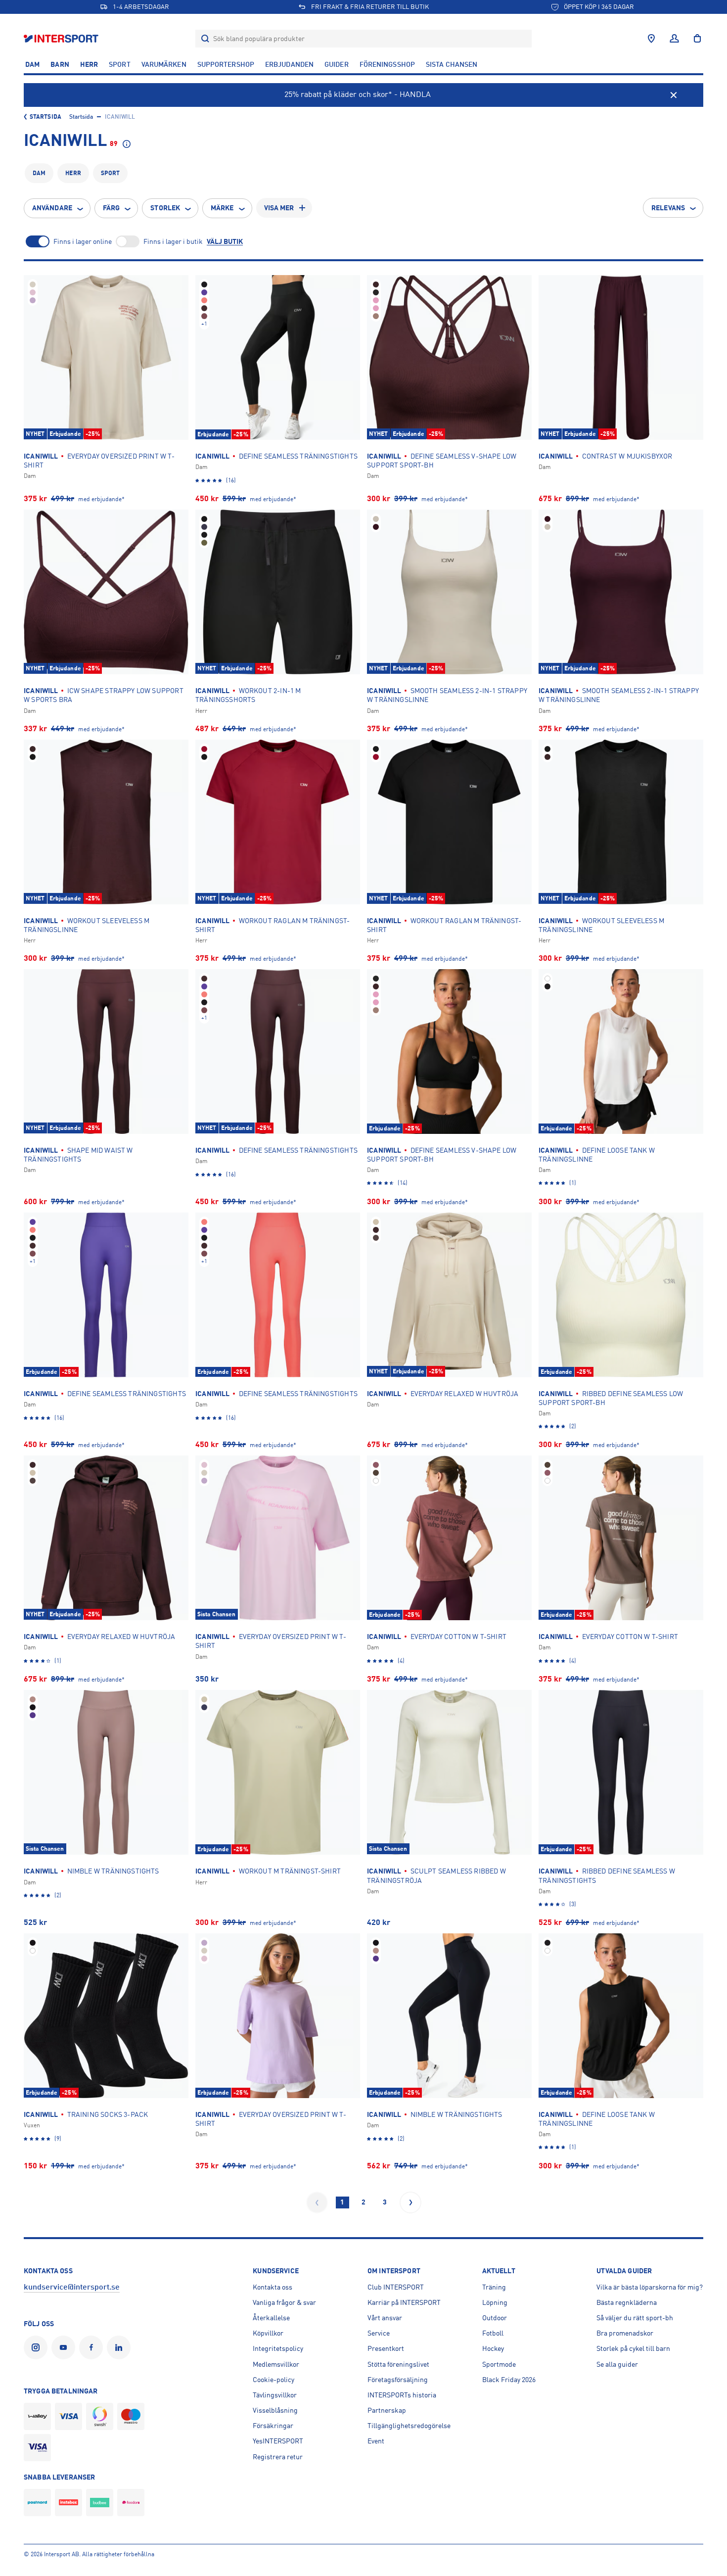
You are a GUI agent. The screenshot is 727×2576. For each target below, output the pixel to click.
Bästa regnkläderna (627, 2302)
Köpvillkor (268, 2333)
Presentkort (386, 2348)
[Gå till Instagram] (38, 2347)
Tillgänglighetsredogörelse (409, 2426)
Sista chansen (452, 64)
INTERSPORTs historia (402, 2395)
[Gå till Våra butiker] (651, 39)
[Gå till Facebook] (93, 2347)
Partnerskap (387, 2410)
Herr (89, 64)
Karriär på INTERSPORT (404, 2302)
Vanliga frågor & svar (284, 2302)
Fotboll (493, 2333)
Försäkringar (273, 2426)
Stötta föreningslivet (398, 2364)
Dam (32, 64)
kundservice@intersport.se (72, 2287)
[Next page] (410, 2202)
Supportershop (226, 64)
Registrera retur (278, 2457)
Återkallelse (271, 2318)
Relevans (668, 208)
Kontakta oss (273, 2287)
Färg (111, 208)
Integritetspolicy (278, 2348)
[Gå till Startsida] (62, 38)
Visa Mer (279, 208)
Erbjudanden (289, 64)
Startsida (45, 117)
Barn (60, 64)
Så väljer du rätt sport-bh (635, 2318)
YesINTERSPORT (278, 2441)
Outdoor (495, 2318)
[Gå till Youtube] (65, 2347)
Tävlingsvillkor (275, 2395)
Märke (222, 208)
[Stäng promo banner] (674, 95)
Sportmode (499, 2364)
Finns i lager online (83, 241)
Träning (494, 2287)
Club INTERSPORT (396, 2287)
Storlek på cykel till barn (633, 2348)
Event (376, 2441)
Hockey (493, 2348)
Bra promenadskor (625, 2333)
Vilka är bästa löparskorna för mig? (650, 2287)
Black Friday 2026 (509, 2380)
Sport (120, 64)
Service (379, 2333)
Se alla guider (617, 2364)
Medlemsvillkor (276, 2364)
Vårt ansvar (385, 2318)
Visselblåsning (275, 2410)
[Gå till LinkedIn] (121, 2347)
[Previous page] (317, 2202)
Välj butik (225, 241)
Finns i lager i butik (173, 241)
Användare (52, 208)
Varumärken (164, 64)
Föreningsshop (387, 64)
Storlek (165, 208)
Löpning (495, 2302)
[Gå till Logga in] (674, 39)
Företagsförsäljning (398, 2380)
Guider (337, 64)
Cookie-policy (273, 2380)
